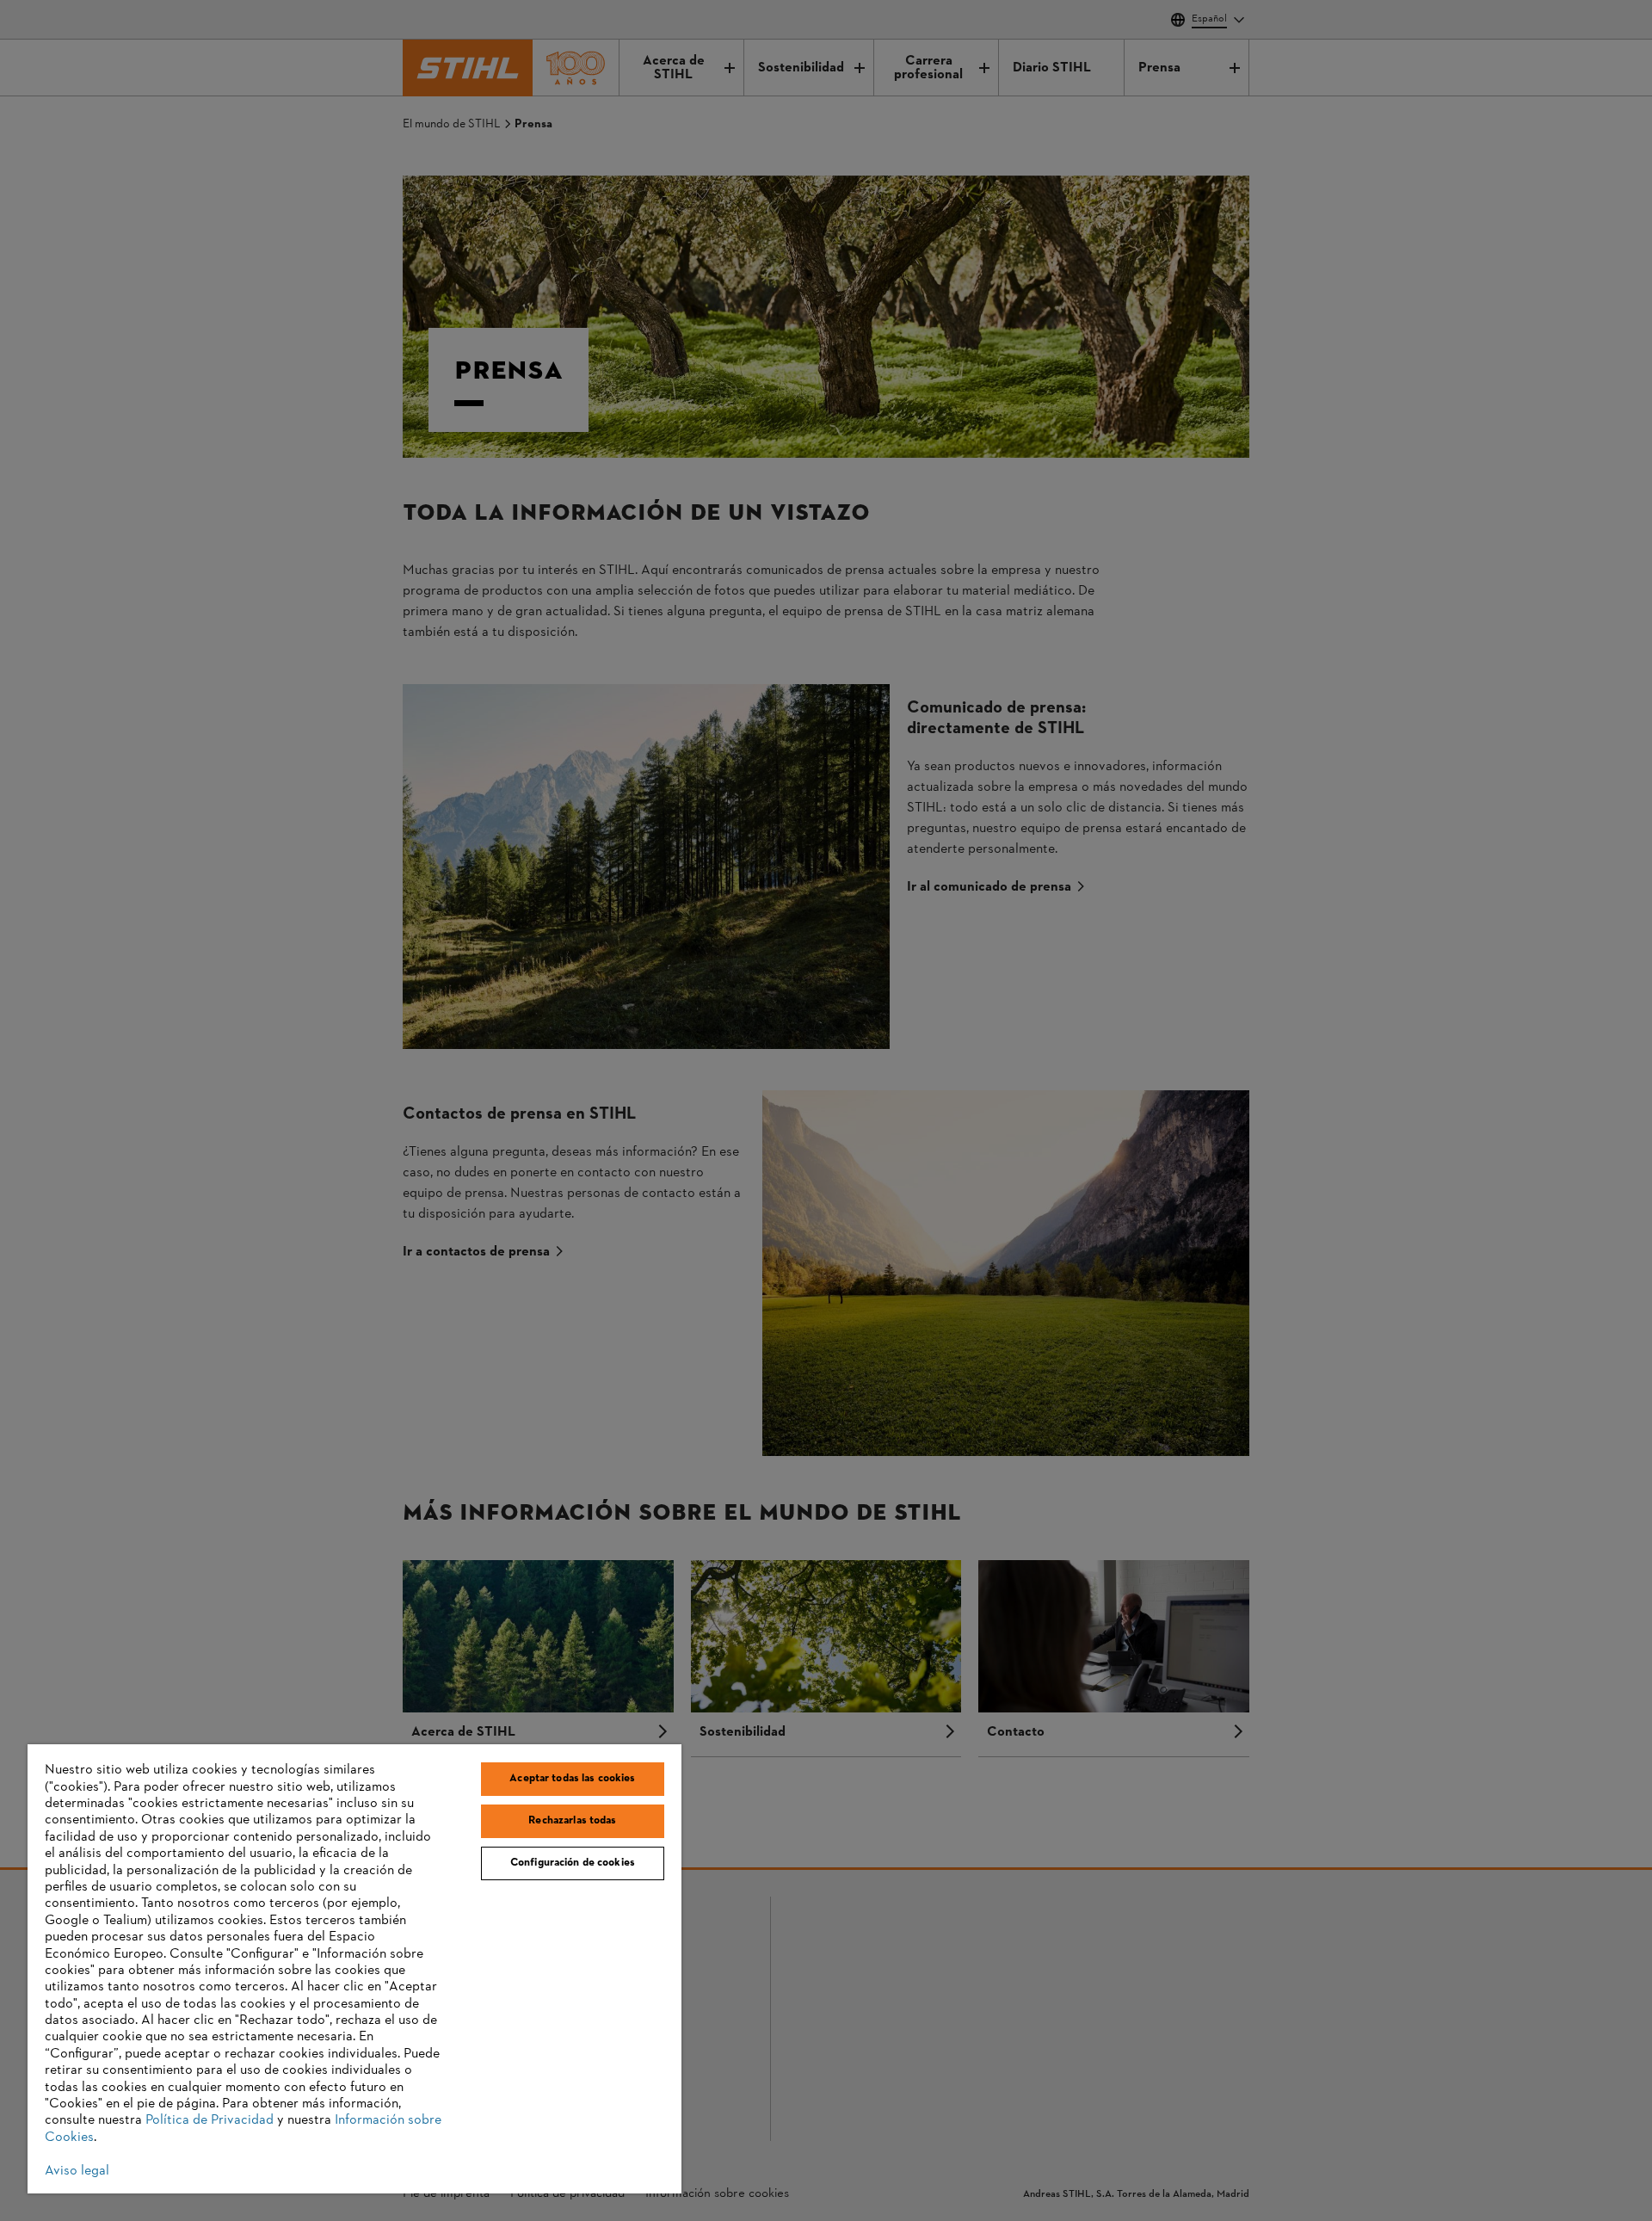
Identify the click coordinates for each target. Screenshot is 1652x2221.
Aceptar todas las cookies (572, 1779)
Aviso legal (77, 2171)
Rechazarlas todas (572, 1821)
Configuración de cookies (573, 1863)
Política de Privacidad (210, 2120)
